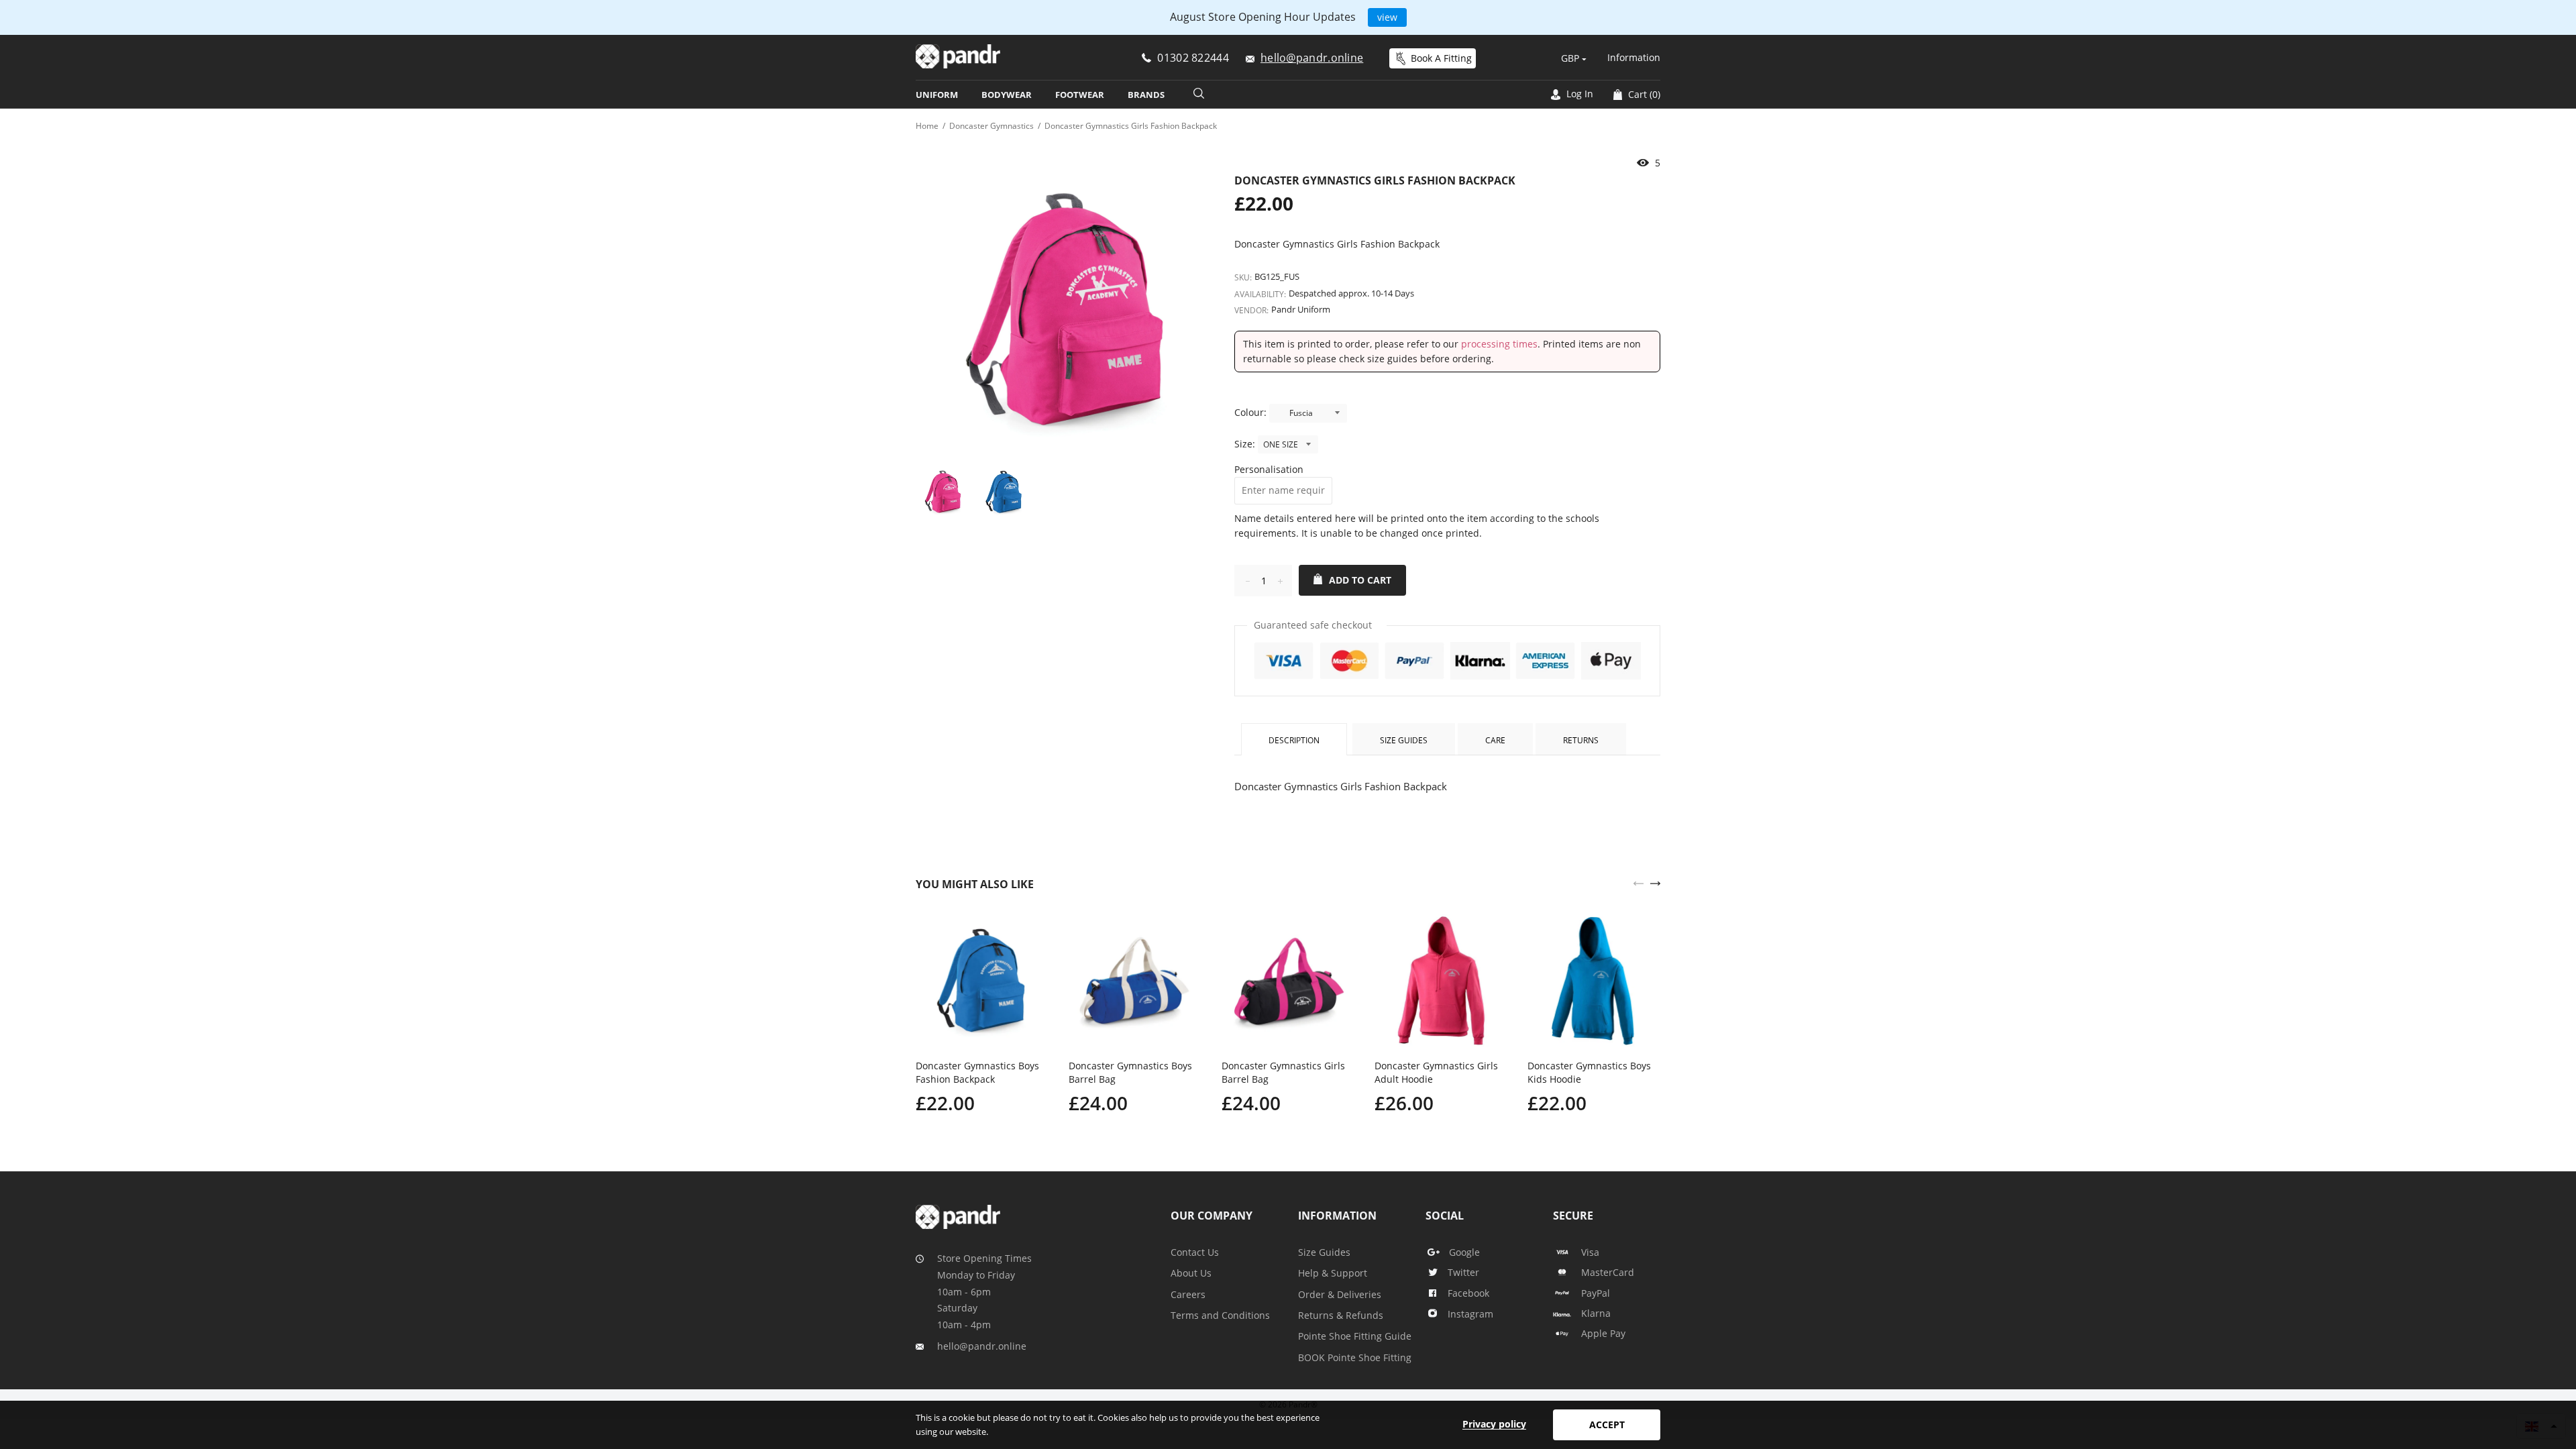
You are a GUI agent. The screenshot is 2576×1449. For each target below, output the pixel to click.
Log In (1578, 94)
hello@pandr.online (982, 1346)
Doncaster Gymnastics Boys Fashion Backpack (977, 1072)
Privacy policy (1494, 1424)
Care (1495, 740)
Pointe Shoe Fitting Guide (1355, 1336)
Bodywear (1007, 95)
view (1387, 17)
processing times (1499, 344)
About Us (1191, 1273)
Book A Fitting (1441, 58)
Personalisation (1269, 469)
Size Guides (1404, 740)
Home (927, 126)
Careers (1188, 1294)
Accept (1607, 1425)
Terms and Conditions (1220, 1315)
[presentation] (1639, 882)
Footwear (1080, 95)
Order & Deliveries (1340, 1294)
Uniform (937, 95)
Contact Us (1195, 1252)
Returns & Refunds (1341, 1315)
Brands (1146, 95)
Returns (1581, 740)
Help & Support (1333, 1273)
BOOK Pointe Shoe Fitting (1355, 1357)
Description (1294, 740)
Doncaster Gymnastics (991, 126)
